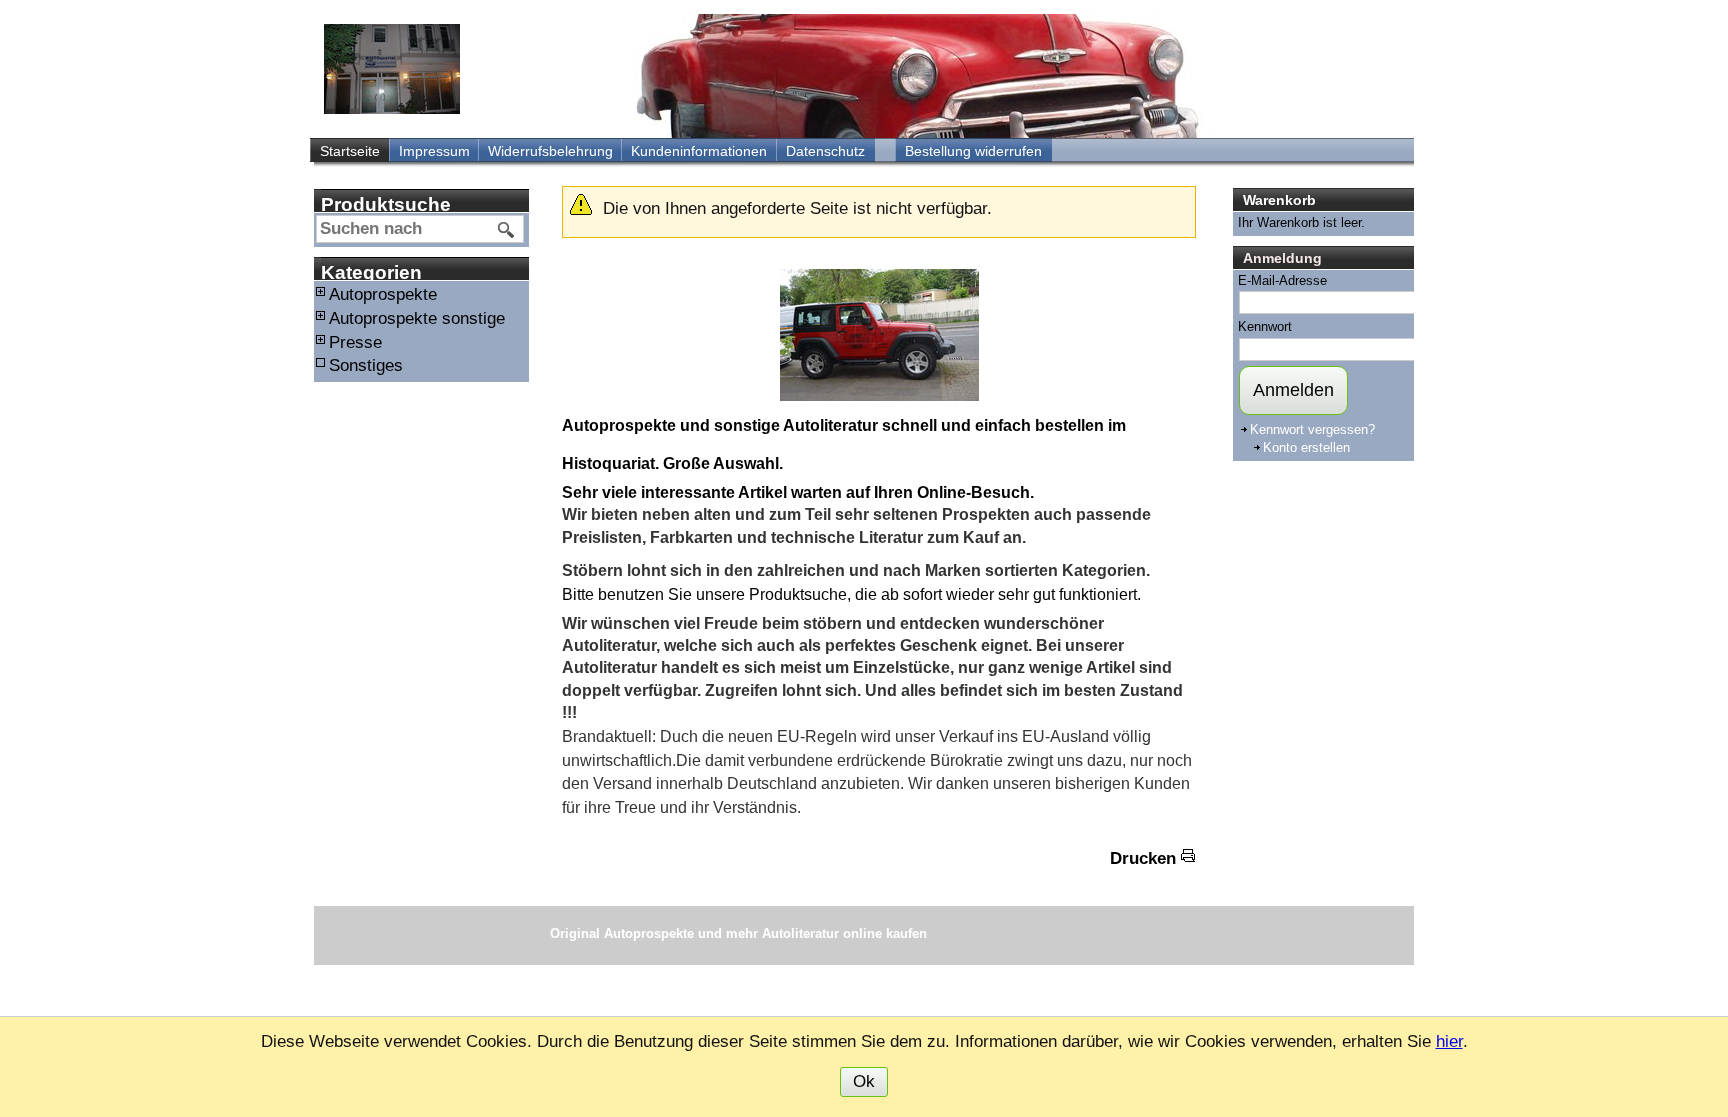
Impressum (434, 151)
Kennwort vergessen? (1312, 429)
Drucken (1143, 858)
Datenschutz (825, 151)
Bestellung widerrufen (973, 151)
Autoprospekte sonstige (417, 318)
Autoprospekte (383, 294)
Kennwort (1265, 326)
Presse (355, 342)
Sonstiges (366, 365)
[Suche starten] (507, 230)
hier (1449, 1041)
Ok (864, 1081)
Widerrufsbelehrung (550, 151)
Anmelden (1293, 390)
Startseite (350, 151)
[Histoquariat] (392, 69)
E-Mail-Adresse (1282, 280)
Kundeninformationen (699, 151)
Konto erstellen (1306, 447)
